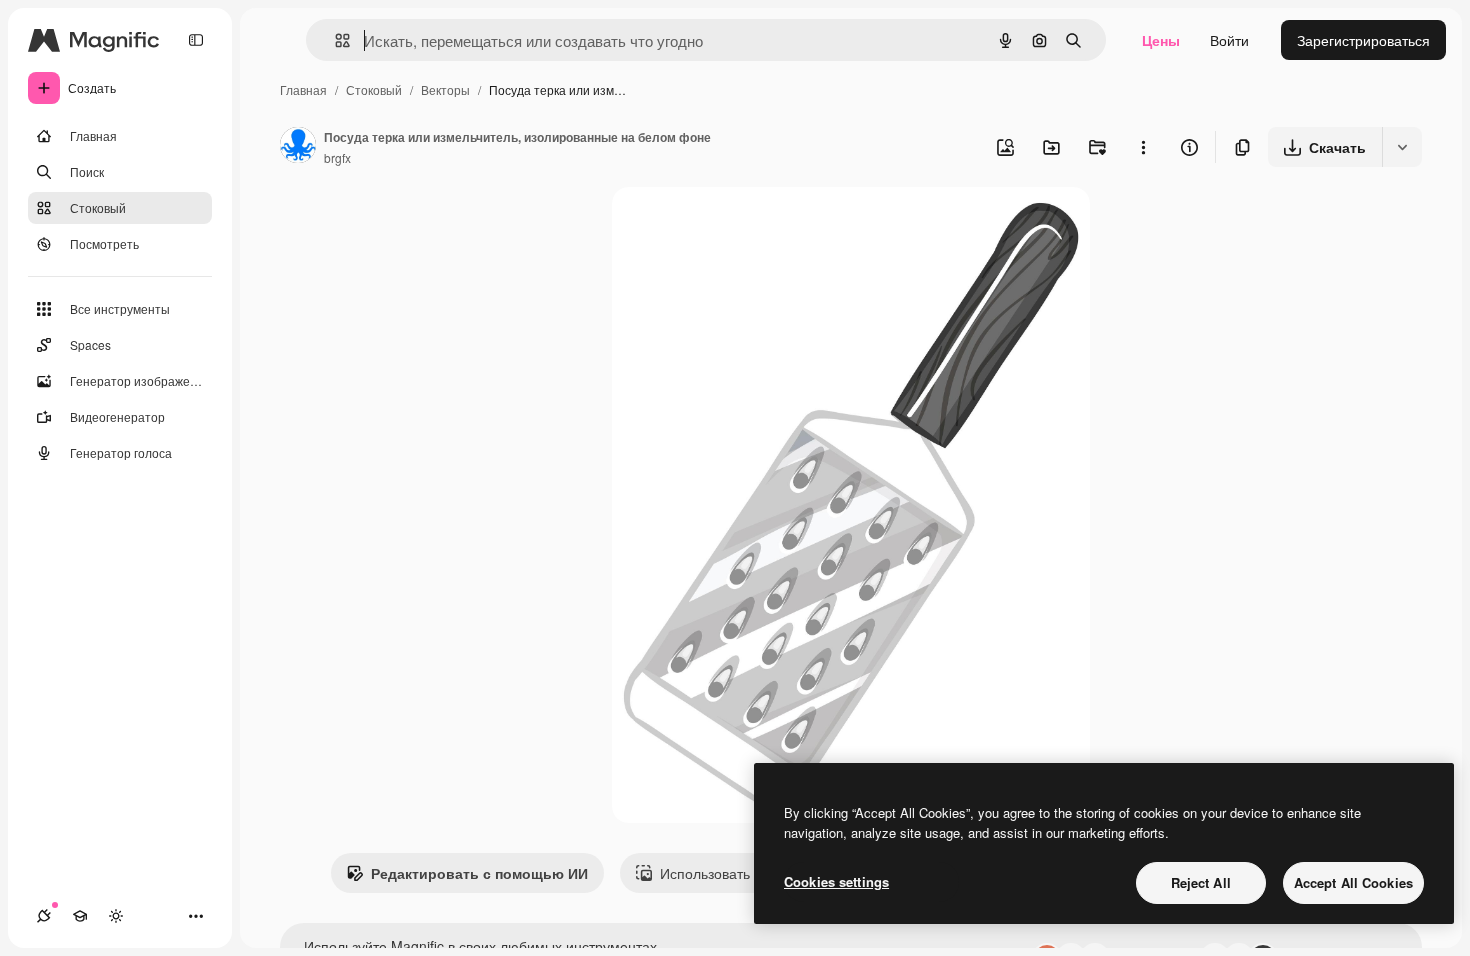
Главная (303, 89)
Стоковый (374, 89)
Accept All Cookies (1353, 882)
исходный (746, 225)
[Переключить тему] (116, 916)
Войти (1229, 40)
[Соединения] (44, 916)
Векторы (445, 89)
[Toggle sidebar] (196, 40)
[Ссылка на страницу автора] (298, 147)
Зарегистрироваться (1363, 40)
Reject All (1201, 882)
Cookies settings (836, 881)
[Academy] (80, 916)
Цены (1161, 40)
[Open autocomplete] (334, 40)
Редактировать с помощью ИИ (479, 873)
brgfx (337, 157)
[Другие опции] (1143, 147)
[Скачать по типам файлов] (1402, 147)
